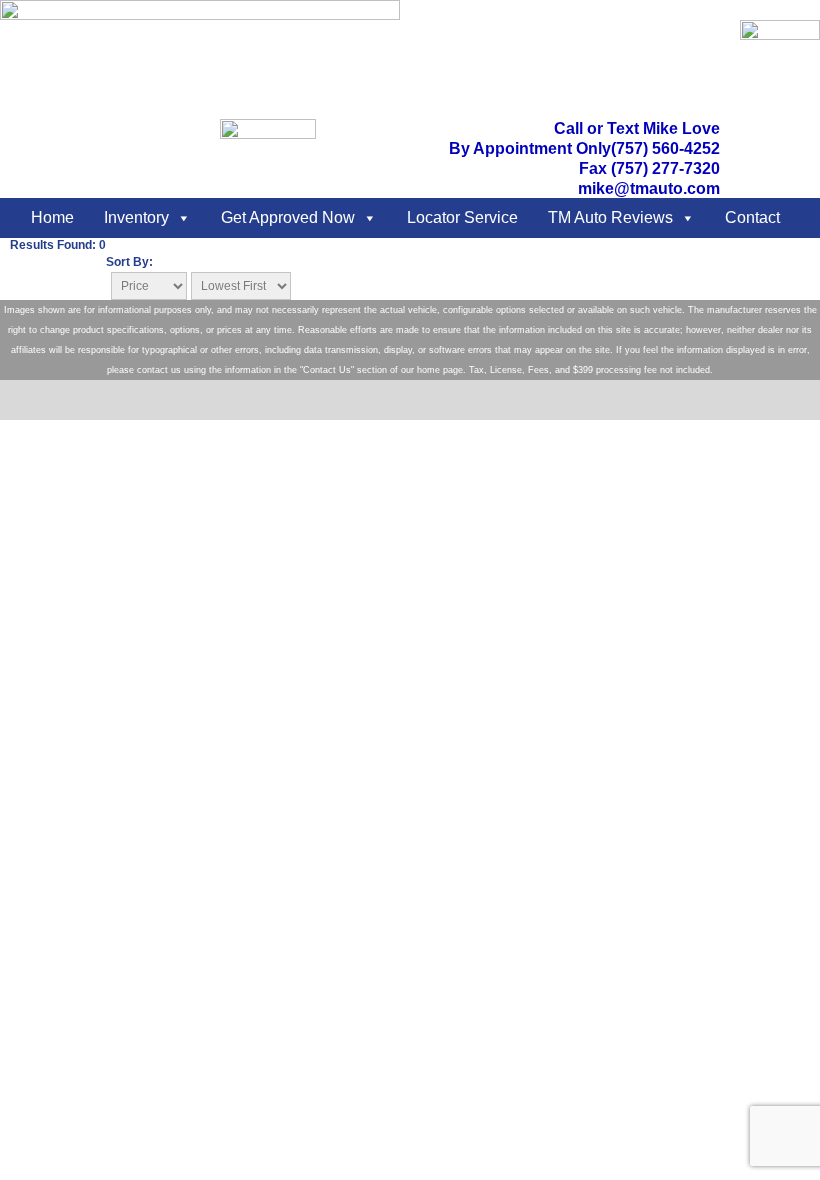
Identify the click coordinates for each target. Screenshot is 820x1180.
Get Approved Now (288, 217)
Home (52, 217)
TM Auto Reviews (610, 217)
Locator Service (462, 217)
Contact (752, 217)
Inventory (136, 217)
